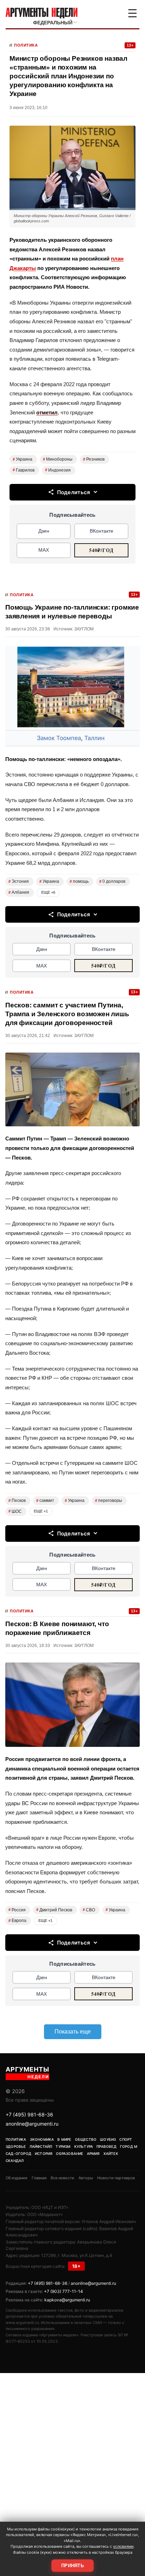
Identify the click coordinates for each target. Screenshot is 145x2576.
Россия (17, 1910)
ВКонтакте (102, 531)
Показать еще (73, 2032)
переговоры (109, 1500)
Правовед (106, 2146)
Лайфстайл (41, 2146)
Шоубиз (108, 2139)
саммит (45, 1500)
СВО (89, 1910)
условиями (123, 2546)
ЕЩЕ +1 (41, 1511)
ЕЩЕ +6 (48, 892)
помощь (79, 881)
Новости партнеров (116, 2178)
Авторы (86, 2178)
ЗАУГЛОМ (84, 629)
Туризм (63, 2146)
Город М (129, 2146)
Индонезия (58, 470)
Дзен (44, 531)
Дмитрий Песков (54, 1910)
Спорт (126, 2139)
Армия (93, 2153)
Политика (26, 45)
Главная (39, 2178)
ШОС (15, 1511)
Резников (94, 459)
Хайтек (111, 2153)
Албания (19, 892)
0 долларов (112, 881)
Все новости (62, 2178)
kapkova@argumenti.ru (67, 2300)
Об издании (17, 2178)
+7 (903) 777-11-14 (64, 2291)
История (44, 2153)
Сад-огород (18, 2153)
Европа (17, 1921)
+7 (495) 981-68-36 (29, 2114)
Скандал (15, 2161)
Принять (72, 2566)
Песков (17, 1500)
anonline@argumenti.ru (32, 2124)
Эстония (19, 881)
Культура (84, 2146)
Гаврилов (24, 470)
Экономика (42, 2139)
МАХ (44, 550)
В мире (64, 2139)
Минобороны (58, 459)
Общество (86, 2139)
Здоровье (16, 2146)
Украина (23, 459)
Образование (70, 2153)
